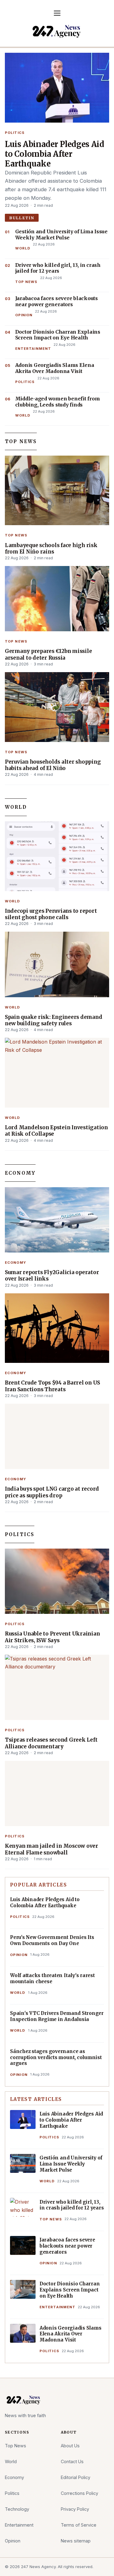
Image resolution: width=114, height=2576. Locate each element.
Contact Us (72, 2461)
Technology (17, 2509)
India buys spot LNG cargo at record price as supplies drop (52, 1492)
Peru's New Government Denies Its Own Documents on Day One (52, 1940)
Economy (20, 1173)
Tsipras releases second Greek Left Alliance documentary (51, 1743)
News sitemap (76, 2541)
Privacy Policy (75, 2509)
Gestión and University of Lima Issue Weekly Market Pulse (61, 235)
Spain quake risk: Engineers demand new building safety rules (54, 1020)
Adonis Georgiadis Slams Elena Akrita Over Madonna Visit (55, 368)
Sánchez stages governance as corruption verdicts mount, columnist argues (56, 2057)
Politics (15, 133)
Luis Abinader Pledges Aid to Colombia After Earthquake (54, 154)
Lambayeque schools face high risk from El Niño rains (51, 549)
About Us (70, 2446)
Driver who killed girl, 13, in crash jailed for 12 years (58, 268)
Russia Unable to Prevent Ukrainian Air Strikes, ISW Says (52, 1637)
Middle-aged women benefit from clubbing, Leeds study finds (58, 402)
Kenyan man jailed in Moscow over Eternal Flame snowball (52, 1849)
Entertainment (33, 349)
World (23, 248)
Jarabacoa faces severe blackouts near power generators (57, 301)
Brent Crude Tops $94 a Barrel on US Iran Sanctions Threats (52, 1386)
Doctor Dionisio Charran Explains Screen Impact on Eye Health (58, 335)
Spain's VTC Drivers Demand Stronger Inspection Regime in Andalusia (57, 2016)
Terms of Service (79, 2525)
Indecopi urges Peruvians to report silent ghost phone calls (51, 914)
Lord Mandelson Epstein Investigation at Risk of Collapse (56, 1131)
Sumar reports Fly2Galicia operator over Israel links (52, 1276)
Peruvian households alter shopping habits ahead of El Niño (53, 765)
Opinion (24, 315)
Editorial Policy (76, 2477)
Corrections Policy (79, 2493)
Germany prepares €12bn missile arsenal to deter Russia (48, 654)
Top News (26, 282)
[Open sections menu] (57, 13)
